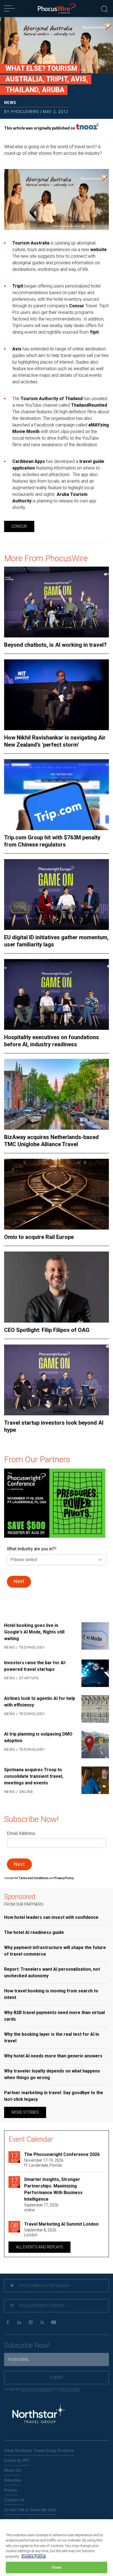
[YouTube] (54, 2323)
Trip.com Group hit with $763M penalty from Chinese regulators (52, 841)
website (98, 250)
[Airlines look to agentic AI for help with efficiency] (94, 1709)
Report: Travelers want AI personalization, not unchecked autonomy (52, 1972)
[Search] (104, 8)
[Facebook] (8, 2323)
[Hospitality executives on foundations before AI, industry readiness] (56, 994)
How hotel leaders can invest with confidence (51, 1917)
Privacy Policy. (64, 1878)
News (10, 103)
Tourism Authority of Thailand (52, 399)
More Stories (25, 2112)
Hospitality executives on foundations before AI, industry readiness (52, 1041)
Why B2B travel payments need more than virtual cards (54, 2016)
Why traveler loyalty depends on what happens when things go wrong (52, 2074)
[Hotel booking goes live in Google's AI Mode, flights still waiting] (94, 1637)
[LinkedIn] (19, 2323)
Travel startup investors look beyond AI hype (54, 1426)
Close (57, 2567)
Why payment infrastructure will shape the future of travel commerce (55, 1951)
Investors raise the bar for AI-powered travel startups (35, 1666)
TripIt (18, 286)
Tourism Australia (31, 243)
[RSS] (42, 2323)
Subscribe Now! (27, 2345)
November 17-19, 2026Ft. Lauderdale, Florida (44, 2163)
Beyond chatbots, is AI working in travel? (55, 645)
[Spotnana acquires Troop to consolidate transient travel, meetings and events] (94, 1781)
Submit (57, 2378)
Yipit (94, 332)
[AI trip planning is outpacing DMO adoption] (94, 1745)
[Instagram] (31, 2323)
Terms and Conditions (34, 1878)
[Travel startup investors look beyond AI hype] (56, 1380)
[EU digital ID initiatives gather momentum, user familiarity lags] (56, 895)
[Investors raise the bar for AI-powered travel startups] (94, 1673)
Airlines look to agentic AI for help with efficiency (40, 1702)
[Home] (57, 9)
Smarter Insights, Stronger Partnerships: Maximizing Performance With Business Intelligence (53, 2189)
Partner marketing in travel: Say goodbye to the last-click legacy (54, 2096)
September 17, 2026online (41, 2207)
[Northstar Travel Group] (38, 2415)
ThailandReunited (89, 405)
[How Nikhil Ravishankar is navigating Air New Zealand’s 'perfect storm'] (56, 695)
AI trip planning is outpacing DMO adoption (38, 1737)
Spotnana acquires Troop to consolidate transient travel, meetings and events (34, 1776)
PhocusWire (25, 112)
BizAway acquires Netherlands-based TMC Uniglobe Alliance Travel (51, 1141)
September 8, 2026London (40, 2232)
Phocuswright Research (44, 2286)
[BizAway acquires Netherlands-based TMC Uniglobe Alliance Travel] (56, 1094)
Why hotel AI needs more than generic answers (53, 2056)
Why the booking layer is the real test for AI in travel (52, 2038)
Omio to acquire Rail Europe (39, 1237)
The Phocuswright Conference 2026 (62, 2154)
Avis (17, 349)
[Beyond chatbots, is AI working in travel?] (56, 602)
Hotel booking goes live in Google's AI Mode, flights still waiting (34, 1632)
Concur (77, 306)
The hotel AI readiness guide (34, 1932)
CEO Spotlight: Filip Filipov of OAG (47, 1330)
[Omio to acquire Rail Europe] (56, 1194)
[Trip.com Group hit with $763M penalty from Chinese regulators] (56, 795)
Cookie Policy (34, 2556)
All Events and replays (39, 2247)
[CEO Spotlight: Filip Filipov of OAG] (56, 1287)
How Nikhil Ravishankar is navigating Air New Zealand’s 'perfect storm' (55, 741)
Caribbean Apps (29, 461)
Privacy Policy (70, 2389)
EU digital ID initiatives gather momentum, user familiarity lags (56, 941)
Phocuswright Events (42, 2306)
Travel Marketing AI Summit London (61, 2224)
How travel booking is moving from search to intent (51, 1994)
